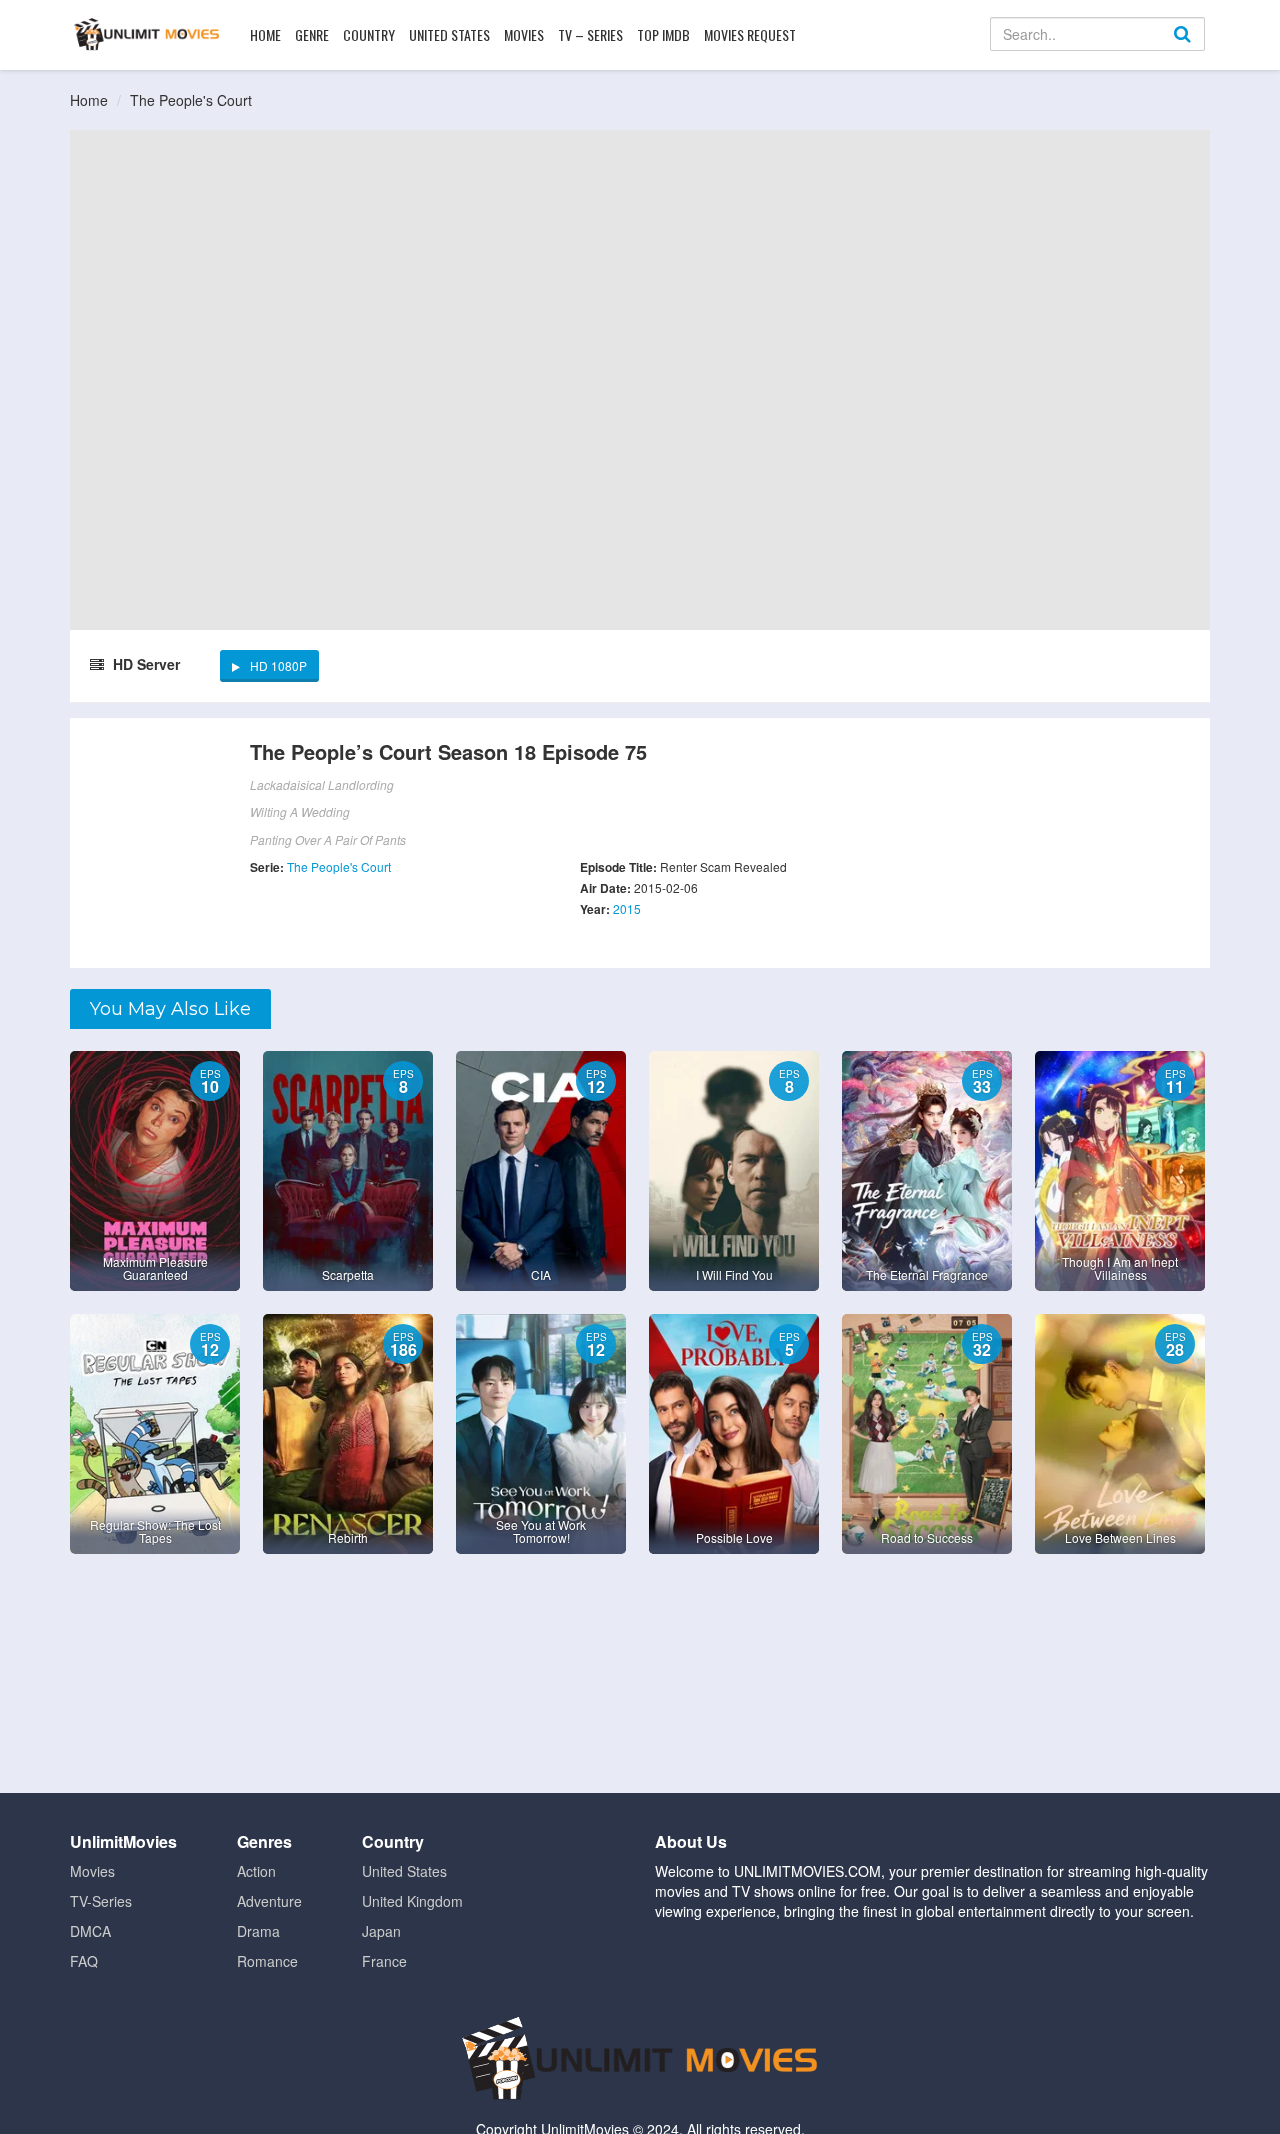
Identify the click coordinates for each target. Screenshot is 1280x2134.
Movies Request (750, 34)
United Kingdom (412, 1901)
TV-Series (101, 1901)
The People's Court (191, 100)
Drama (258, 1931)
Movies (524, 34)
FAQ (84, 1961)
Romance (267, 1961)
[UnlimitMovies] (146, 34)
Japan (381, 1931)
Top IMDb (663, 34)
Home (265, 34)
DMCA (90, 1931)
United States (449, 34)
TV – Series (590, 34)
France (384, 1961)
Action (256, 1871)
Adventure (269, 1901)
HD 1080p (278, 665)
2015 (627, 908)
